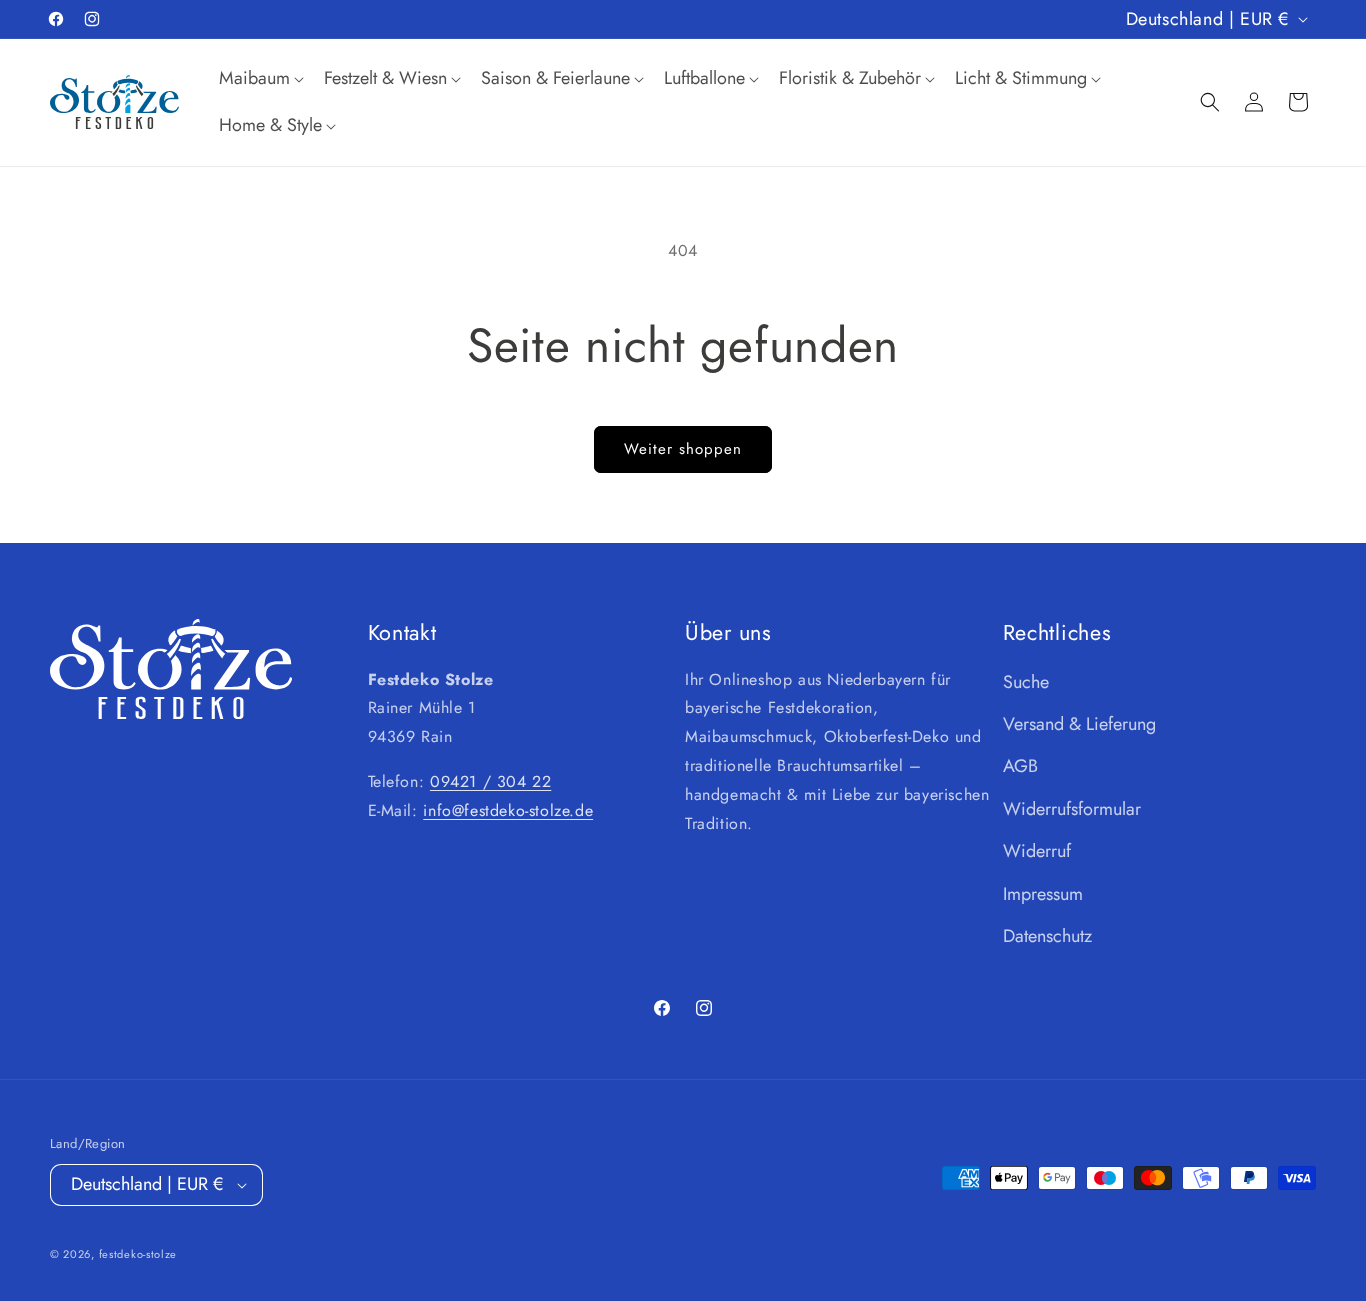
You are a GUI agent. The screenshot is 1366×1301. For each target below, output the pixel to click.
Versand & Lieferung (1079, 724)
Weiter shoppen (683, 449)
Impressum (1043, 894)
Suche (1026, 682)
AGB (1020, 766)
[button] (259, 78)
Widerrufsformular (1072, 809)
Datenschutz (1047, 936)
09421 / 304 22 (490, 781)
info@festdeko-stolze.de (508, 810)
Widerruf (1037, 851)
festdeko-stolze (138, 1255)
